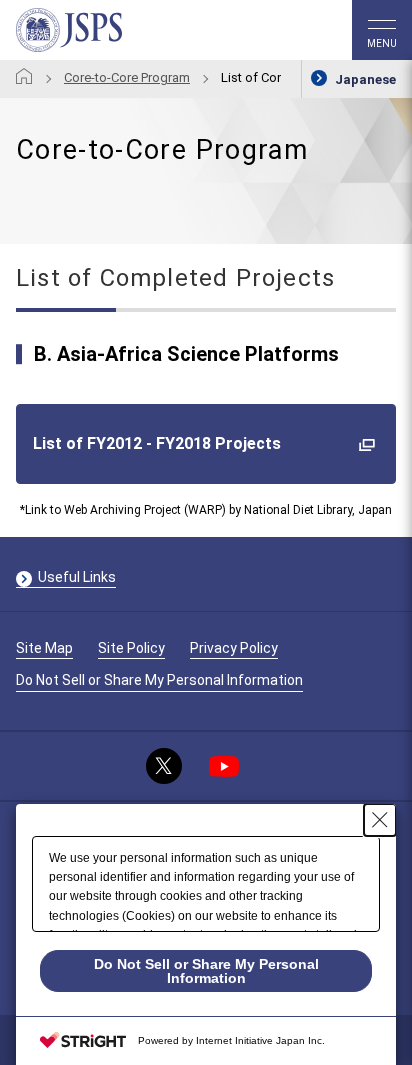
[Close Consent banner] (380, 820)
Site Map (44, 648)
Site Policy (131, 648)
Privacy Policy (234, 648)
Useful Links (77, 577)
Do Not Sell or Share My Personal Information (159, 680)
